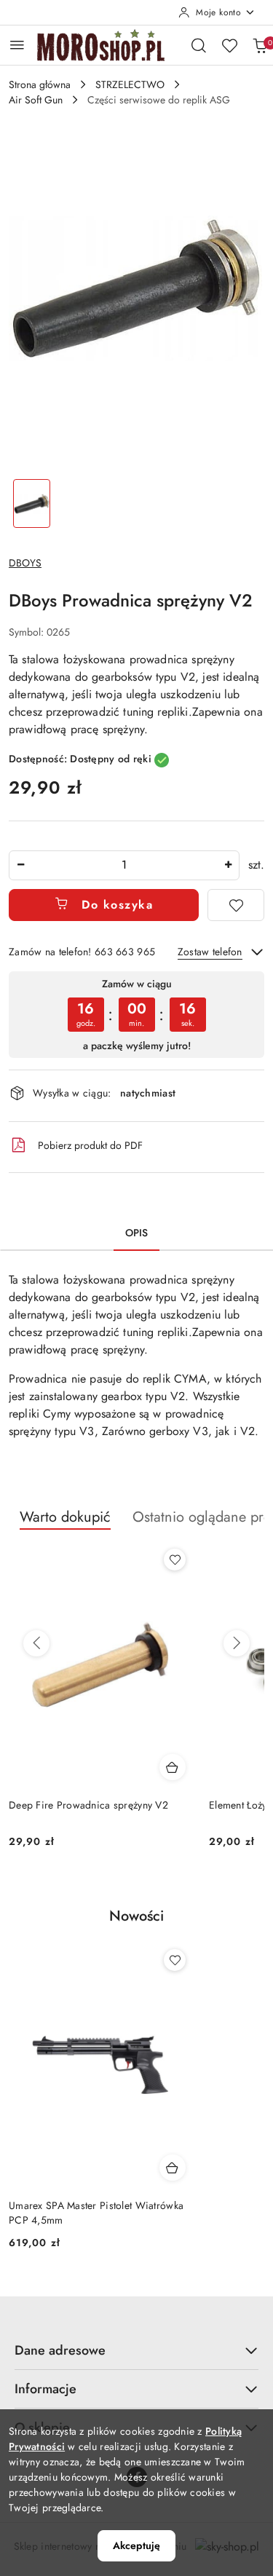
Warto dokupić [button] (65, 1517)
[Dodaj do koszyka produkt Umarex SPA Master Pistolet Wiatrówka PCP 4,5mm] (173, 2168)
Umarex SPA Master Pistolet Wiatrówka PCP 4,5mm (96, 2213)
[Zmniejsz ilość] (20, 865)
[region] (136, 1015)
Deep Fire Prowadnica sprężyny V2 (88, 1805)
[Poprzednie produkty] (36, 1643)
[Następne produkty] (237, 1643)
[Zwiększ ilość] (228, 865)
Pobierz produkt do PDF (90, 1145)
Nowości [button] (136, 1916)
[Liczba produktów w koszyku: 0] (260, 45)
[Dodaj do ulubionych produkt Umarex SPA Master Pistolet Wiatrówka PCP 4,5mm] (175, 1960)
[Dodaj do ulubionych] (236, 905)
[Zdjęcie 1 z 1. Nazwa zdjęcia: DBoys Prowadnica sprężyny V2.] (32, 503)
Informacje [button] (45, 2389)
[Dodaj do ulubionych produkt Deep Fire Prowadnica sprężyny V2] (175, 1560)
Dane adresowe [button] (60, 2350)
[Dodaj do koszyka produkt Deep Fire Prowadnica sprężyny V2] (173, 1767)
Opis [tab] (137, 1233)
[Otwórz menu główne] (17, 45)
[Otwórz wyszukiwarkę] (199, 45)
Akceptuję (136, 2545)
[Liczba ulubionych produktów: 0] (229, 45)
